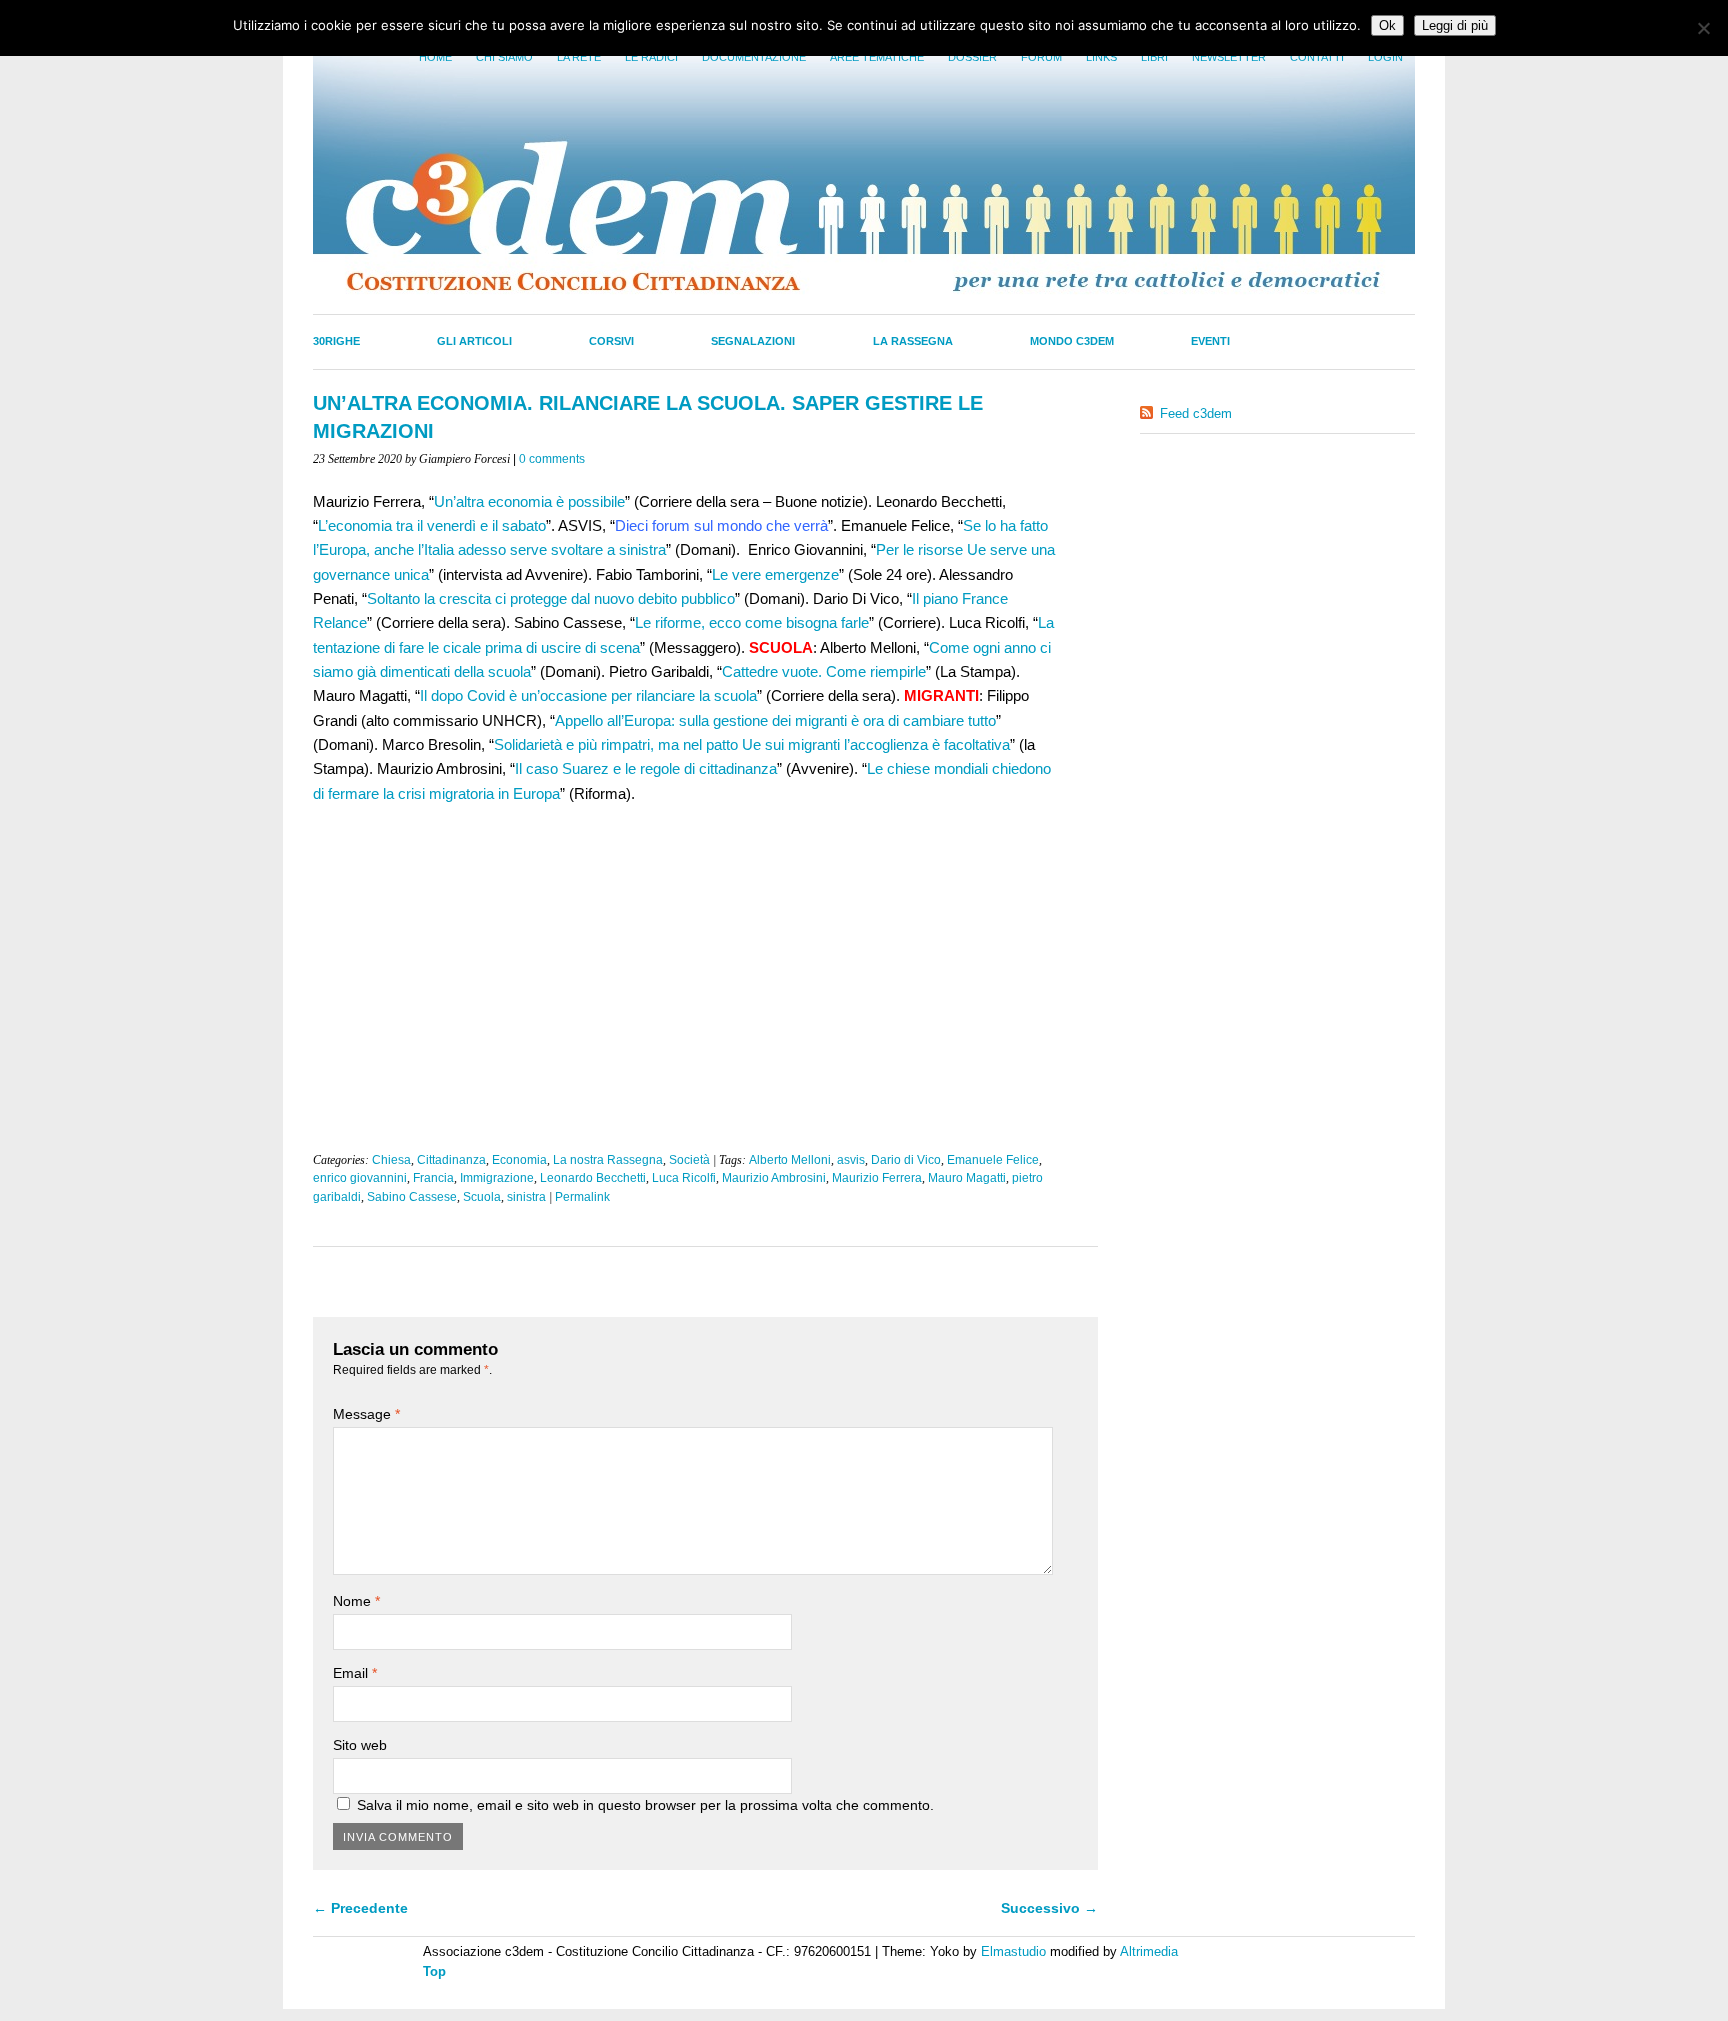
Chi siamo (504, 57)
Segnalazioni (753, 341)
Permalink (582, 1197)
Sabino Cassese (412, 1197)
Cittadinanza (451, 1160)
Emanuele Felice (993, 1160)
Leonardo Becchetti (593, 1178)
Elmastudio (1013, 1951)
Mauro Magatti (967, 1178)
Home (435, 57)
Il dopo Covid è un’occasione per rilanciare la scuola (588, 695)
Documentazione (754, 57)
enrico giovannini (360, 1178)
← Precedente (360, 1908)
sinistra (526, 1197)
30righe (336, 341)
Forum (1041, 57)
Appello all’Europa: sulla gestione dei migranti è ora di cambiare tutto (775, 720)
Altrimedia (1149, 1951)
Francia (433, 1178)
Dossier (972, 57)
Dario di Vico (906, 1160)
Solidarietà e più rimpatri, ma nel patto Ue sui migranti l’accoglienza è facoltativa (752, 744)
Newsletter (1229, 57)
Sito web (360, 1745)
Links (1101, 57)
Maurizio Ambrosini (774, 1178)
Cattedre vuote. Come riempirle (824, 671)
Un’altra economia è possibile (529, 501)
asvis (851, 1160)
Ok (1387, 25)
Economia (519, 1160)
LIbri (1154, 57)
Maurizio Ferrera (877, 1178)
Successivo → (1049, 1908)
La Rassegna (913, 341)
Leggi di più (1455, 25)
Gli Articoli (474, 341)
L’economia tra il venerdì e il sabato (432, 525)
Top (434, 1971)
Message (366, 1414)
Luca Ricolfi (684, 1178)
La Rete (579, 57)
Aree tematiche (877, 57)
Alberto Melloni (790, 1160)
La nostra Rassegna (608, 1160)
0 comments (552, 459)
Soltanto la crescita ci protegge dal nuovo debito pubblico (551, 598)
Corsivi (611, 341)
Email (355, 1673)
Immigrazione (497, 1178)
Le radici (651, 57)
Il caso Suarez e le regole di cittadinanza (646, 768)
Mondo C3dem (1072, 341)
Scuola (482, 1197)
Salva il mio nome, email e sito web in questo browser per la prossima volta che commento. (645, 1805)
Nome (356, 1601)
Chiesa (391, 1160)
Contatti (1317, 57)
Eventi (1210, 341)
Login (1385, 57)
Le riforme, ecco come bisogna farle (752, 622)
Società (689, 1160)
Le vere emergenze (775, 574)
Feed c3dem (1196, 413)
